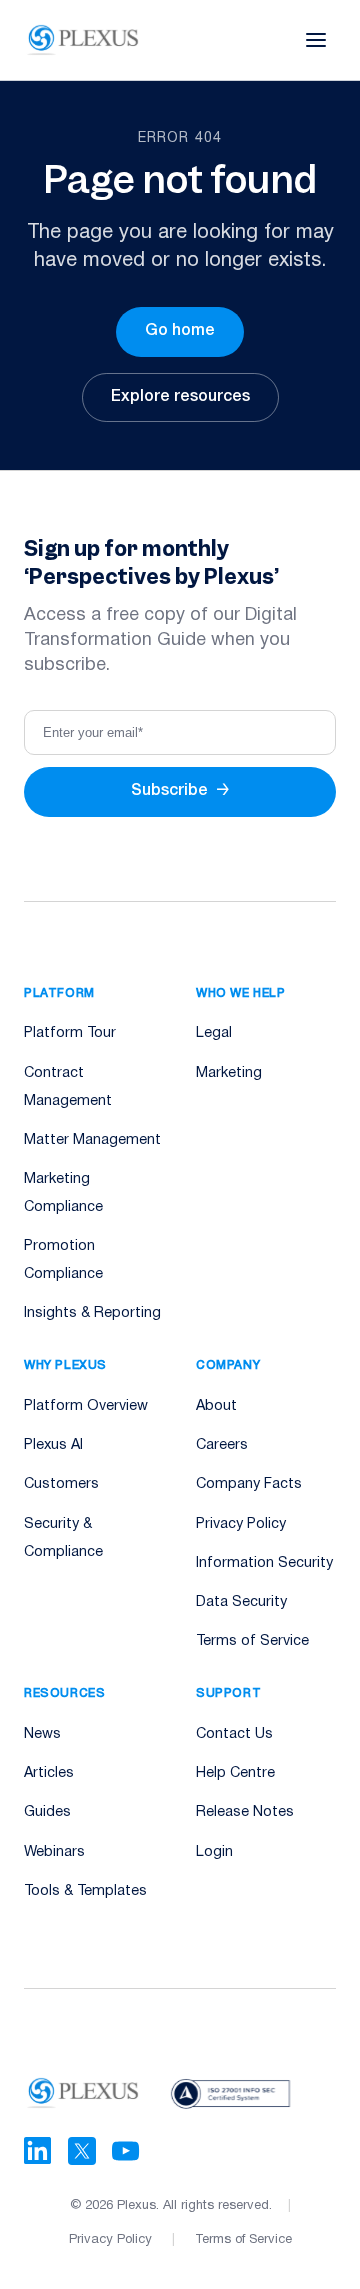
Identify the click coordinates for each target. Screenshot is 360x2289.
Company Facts (249, 1484)
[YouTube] (126, 2151)
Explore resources (180, 397)
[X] (82, 2151)
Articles (49, 1773)
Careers (222, 1445)
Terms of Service (252, 1641)
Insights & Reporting (92, 1313)
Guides (47, 1812)
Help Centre (235, 1773)
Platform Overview (86, 1406)
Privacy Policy (241, 1524)
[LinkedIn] (38, 2151)
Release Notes (245, 1812)
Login (214, 1852)
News (42, 1734)
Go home (180, 331)
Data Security (241, 1602)
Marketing (229, 1073)
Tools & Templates (85, 1891)
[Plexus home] (83, 40)
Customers (61, 1484)
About (216, 1406)
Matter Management (92, 1140)
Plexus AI (53, 1445)
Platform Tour (70, 1033)
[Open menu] (316, 40)
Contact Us (234, 1734)
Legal (214, 1033)
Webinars (54, 1852)
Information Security (264, 1563)
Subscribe (180, 791)
